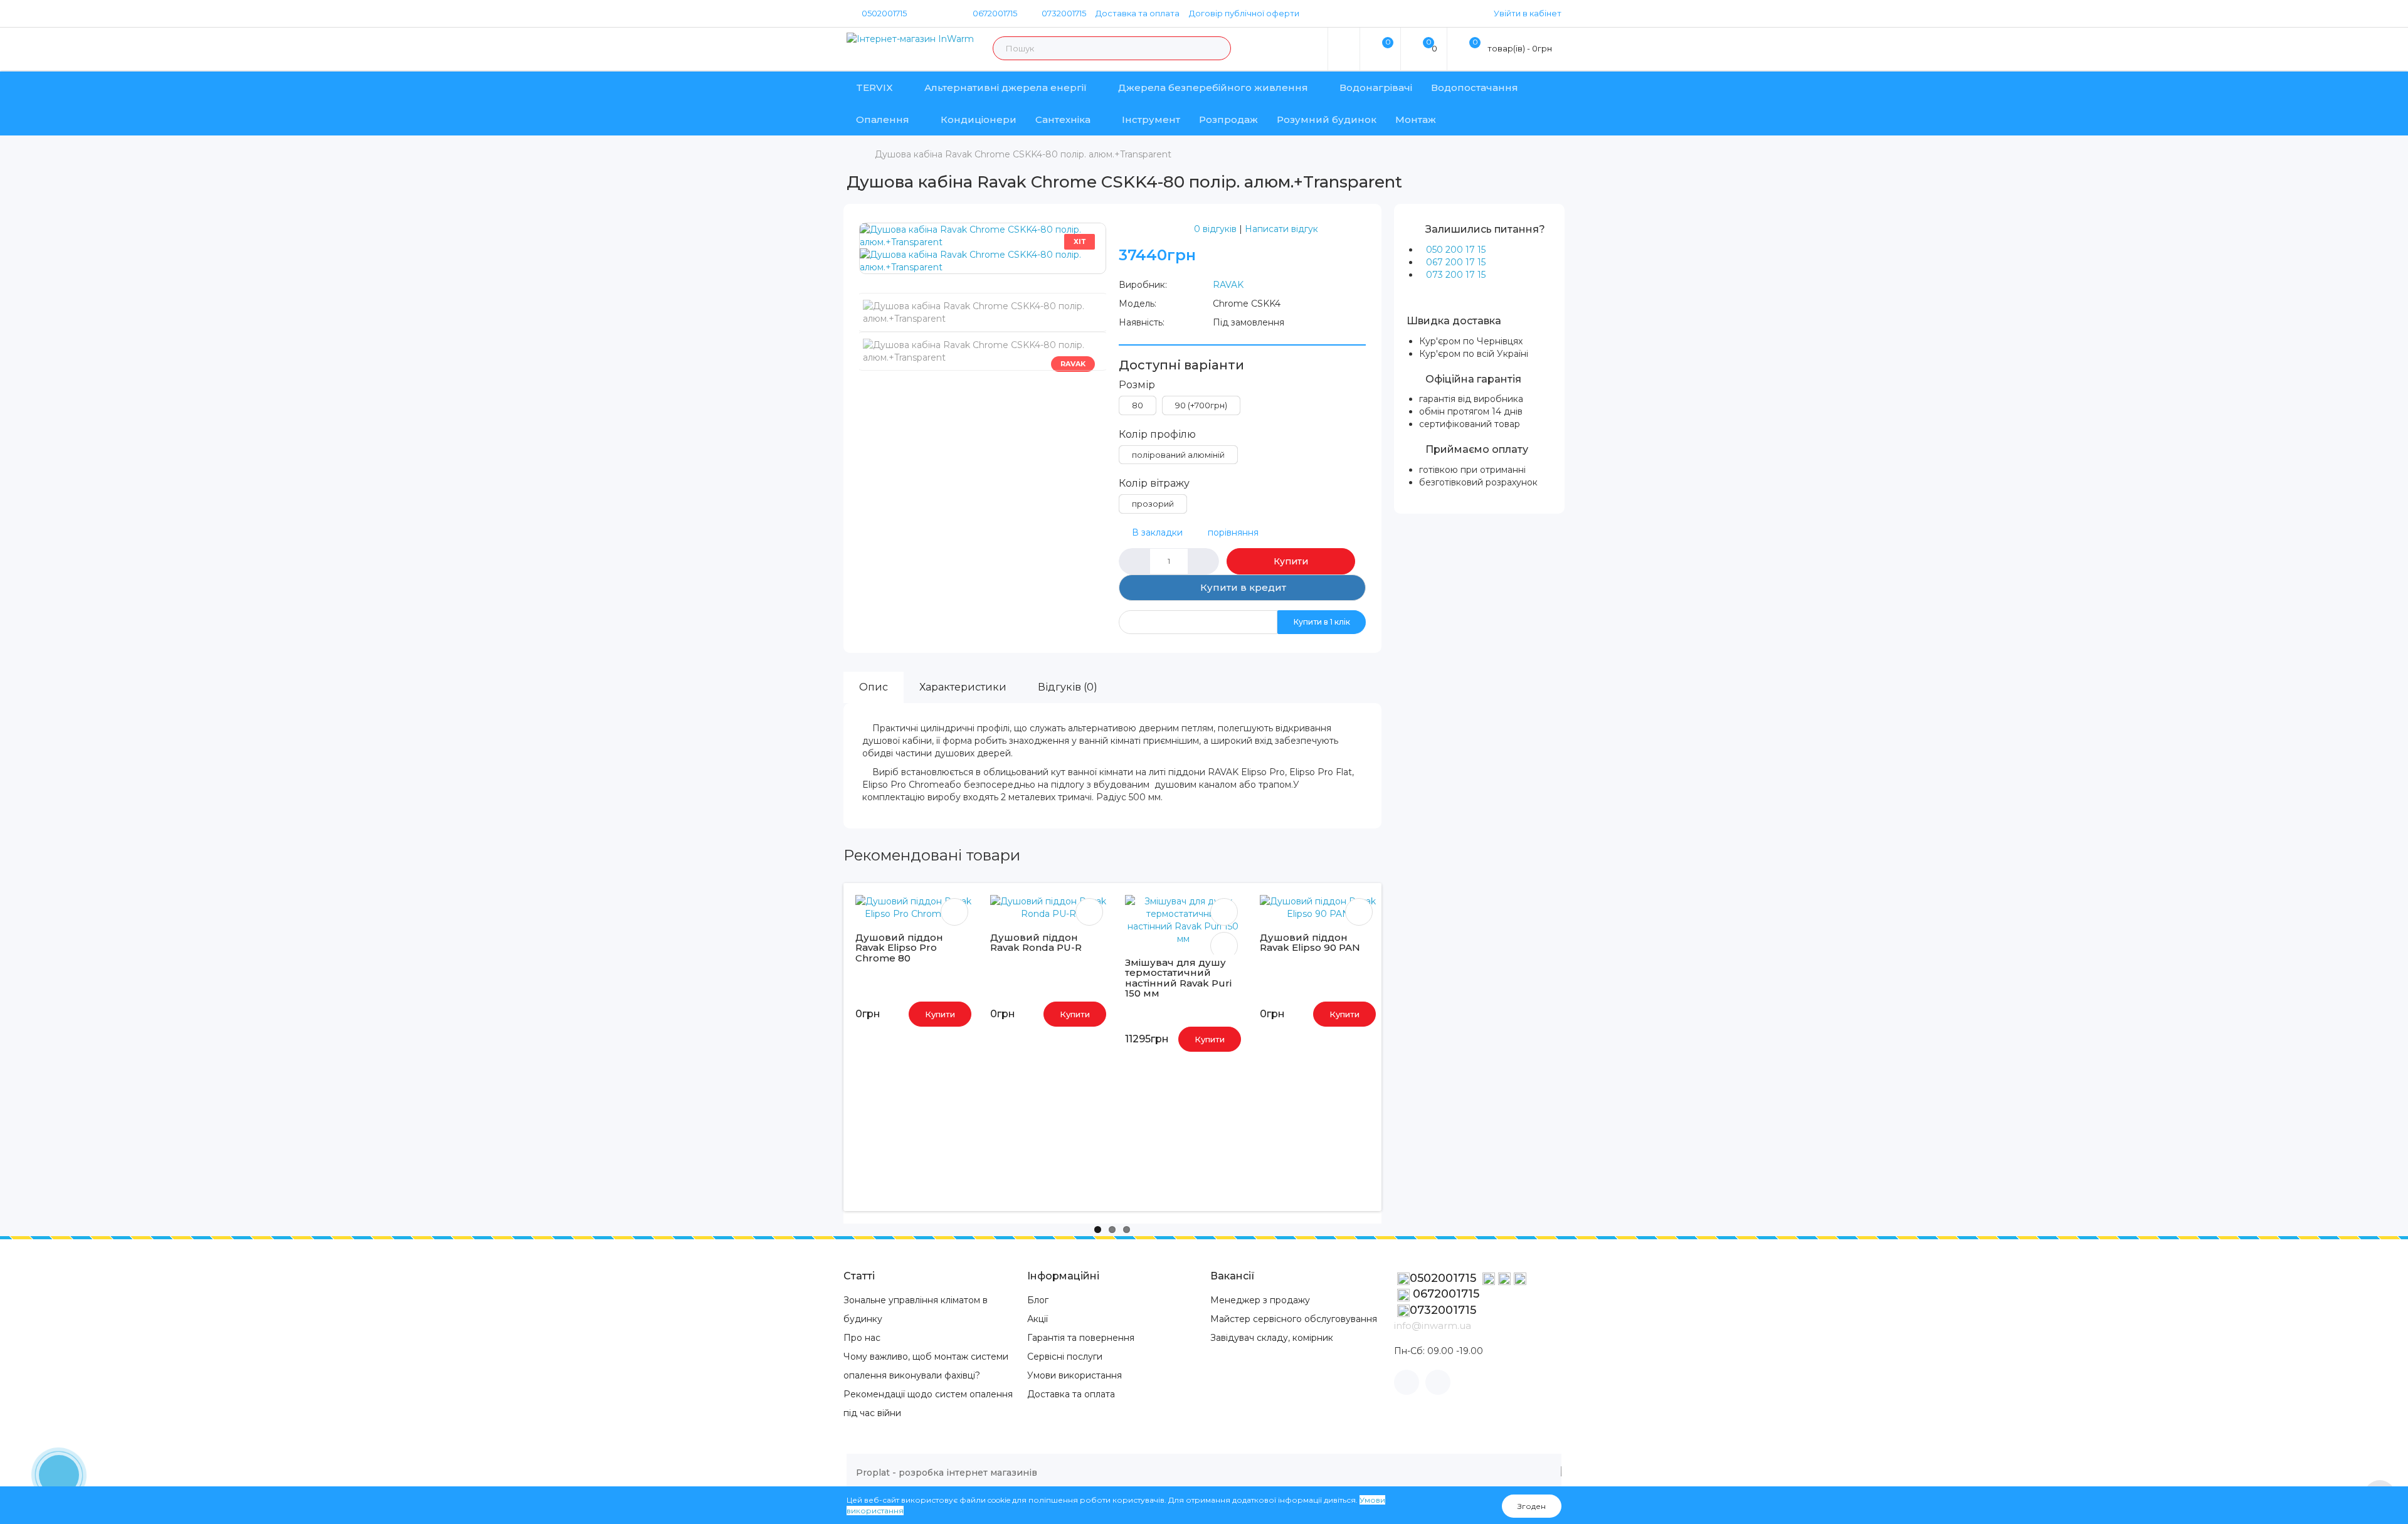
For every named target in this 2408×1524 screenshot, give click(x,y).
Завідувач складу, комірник (1272, 1338)
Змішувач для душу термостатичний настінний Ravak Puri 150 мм (1178, 978)
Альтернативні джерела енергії (1006, 87)
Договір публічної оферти (1244, 13)
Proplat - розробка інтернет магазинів (947, 1473)
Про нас (862, 1338)
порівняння (1233, 532)
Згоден (1532, 1506)
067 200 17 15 (1456, 262)
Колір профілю (1157, 434)
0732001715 (1063, 13)
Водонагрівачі (1376, 87)
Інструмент (1151, 119)
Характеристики (963, 687)
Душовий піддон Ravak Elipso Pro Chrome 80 (899, 948)
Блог (1038, 1300)
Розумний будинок (1327, 119)
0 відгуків (1215, 229)
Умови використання (1075, 1375)
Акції (1038, 1319)
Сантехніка (1063, 119)
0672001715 (994, 13)
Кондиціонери (979, 119)
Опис (874, 687)
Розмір (1137, 385)
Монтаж (1416, 119)
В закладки (1157, 532)
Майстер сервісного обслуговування (1294, 1319)
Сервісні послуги (1065, 1357)
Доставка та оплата (1138, 13)
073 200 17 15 (1456, 275)
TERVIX (874, 87)
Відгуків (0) (1068, 687)
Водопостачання (1475, 87)
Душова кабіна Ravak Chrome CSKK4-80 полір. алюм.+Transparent (1023, 154)
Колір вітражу (1154, 483)
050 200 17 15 (1456, 250)
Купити (1291, 561)
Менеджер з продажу (1260, 1300)
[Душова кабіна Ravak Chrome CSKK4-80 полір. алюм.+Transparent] (983, 235)
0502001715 (884, 13)
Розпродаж (1228, 119)
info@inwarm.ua (1433, 1326)
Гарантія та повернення (1081, 1338)
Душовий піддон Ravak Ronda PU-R (1036, 943)
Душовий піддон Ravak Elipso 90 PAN (1310, 943)
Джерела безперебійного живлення (1213, 87)
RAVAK (1228, 285)
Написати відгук (1281, 229)
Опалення (883, 119)
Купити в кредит (1242, 587)
